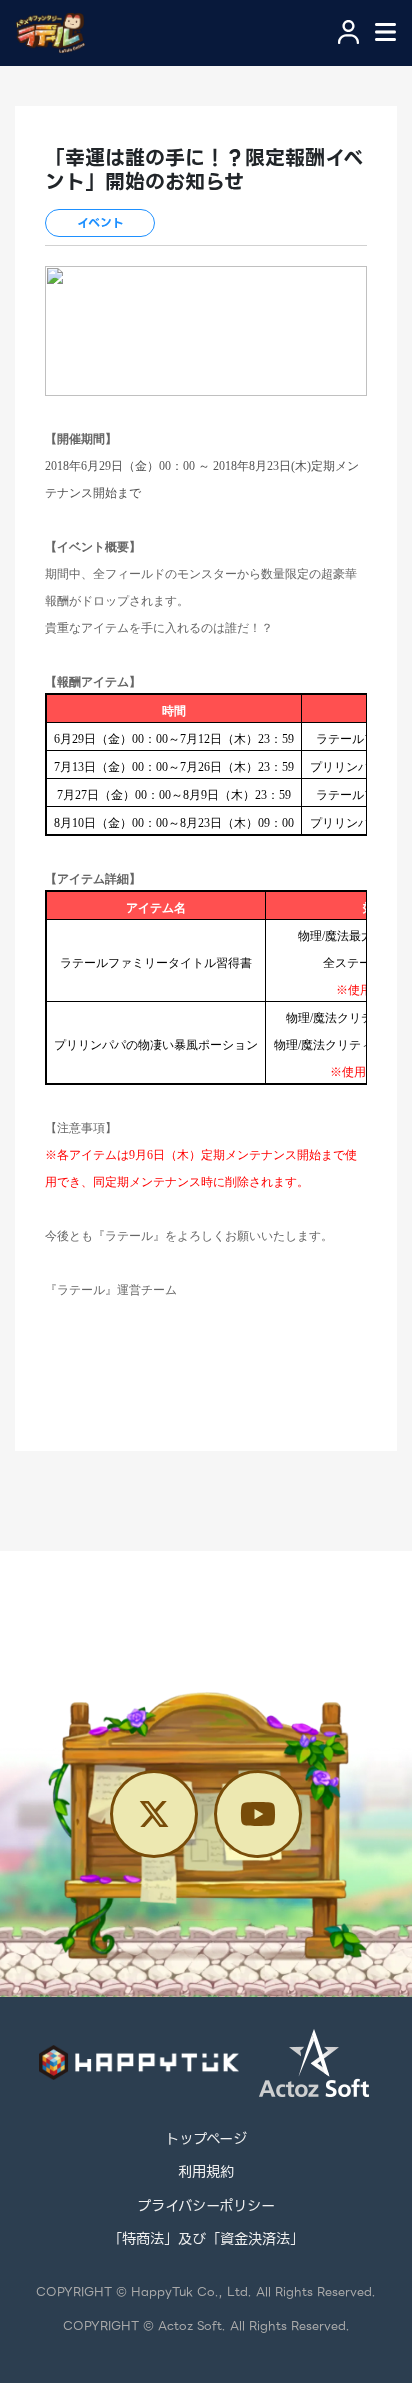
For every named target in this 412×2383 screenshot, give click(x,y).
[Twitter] (154, 1814)
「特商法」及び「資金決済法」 (206, 2240)
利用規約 (206, 2173)
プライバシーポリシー (206, 2207)
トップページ (206, 2140)
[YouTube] (258, 1814)
